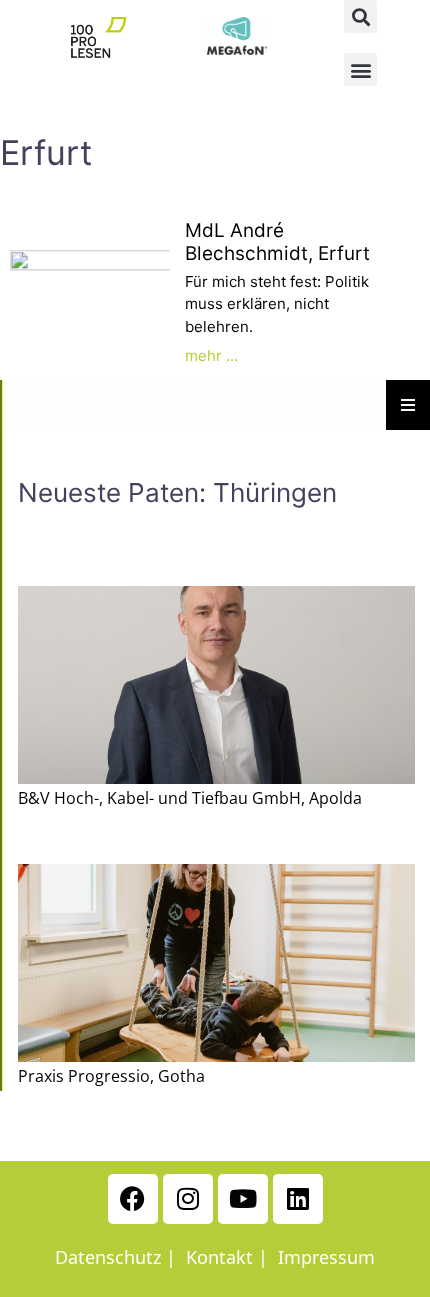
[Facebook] (133, 1199)
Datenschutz (108, 1257)
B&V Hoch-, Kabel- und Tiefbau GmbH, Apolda (190, 798)
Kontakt (219, 1257)
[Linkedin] (298, 1199)
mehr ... (211, 355)
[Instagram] (188, 1199)
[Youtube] (243, 1199)
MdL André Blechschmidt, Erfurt (277, 242)
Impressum (326, 1257)
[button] (360, 16)
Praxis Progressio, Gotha (111, 1076)
